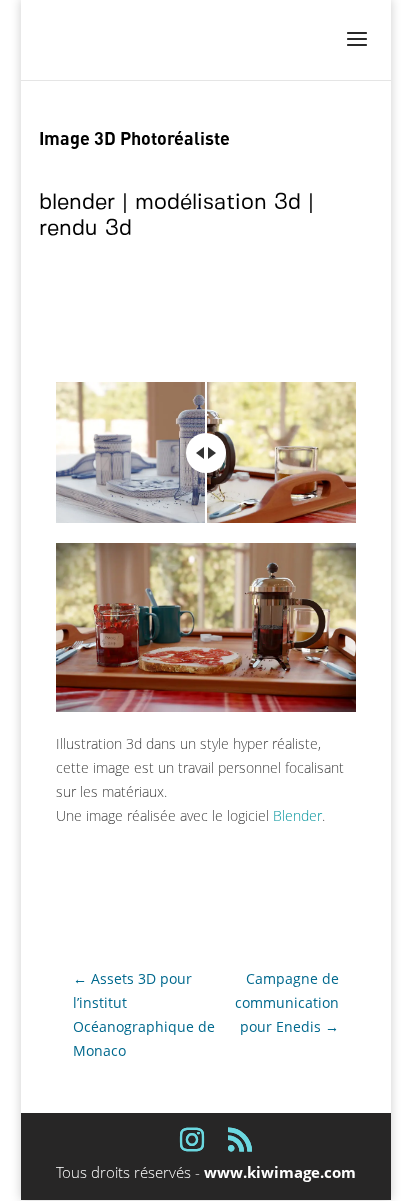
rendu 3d (85, 228)
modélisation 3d (218, 202)
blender (77, 202)
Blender (297, 815)
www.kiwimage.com (280, 1172)
